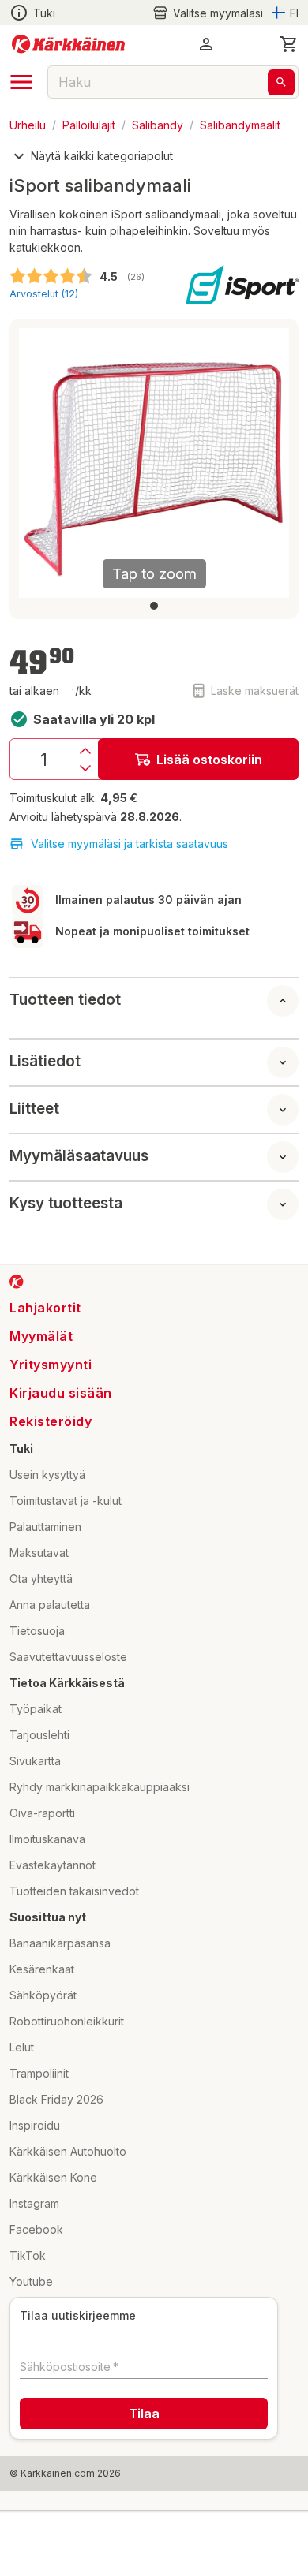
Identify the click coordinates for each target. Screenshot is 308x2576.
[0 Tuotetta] (289, 44)
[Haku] (281, 82)
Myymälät (41, 1336)
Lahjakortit (45, 1308)
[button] (208, 13)
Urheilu (28, 124)
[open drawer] (21, 82)
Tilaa (144, 2414)
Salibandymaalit (240, 124)
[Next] (268, 463)
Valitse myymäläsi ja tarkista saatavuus (130, 844)
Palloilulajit (89, 124)
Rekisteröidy (51, 1421)
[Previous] (40, 463)
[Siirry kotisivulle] (68, 44)
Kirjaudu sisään (61, 1393)
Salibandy (158, 124)
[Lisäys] (85, 751)
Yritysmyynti (51, 1365)
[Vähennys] (85, 768)
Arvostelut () (44, 294)
